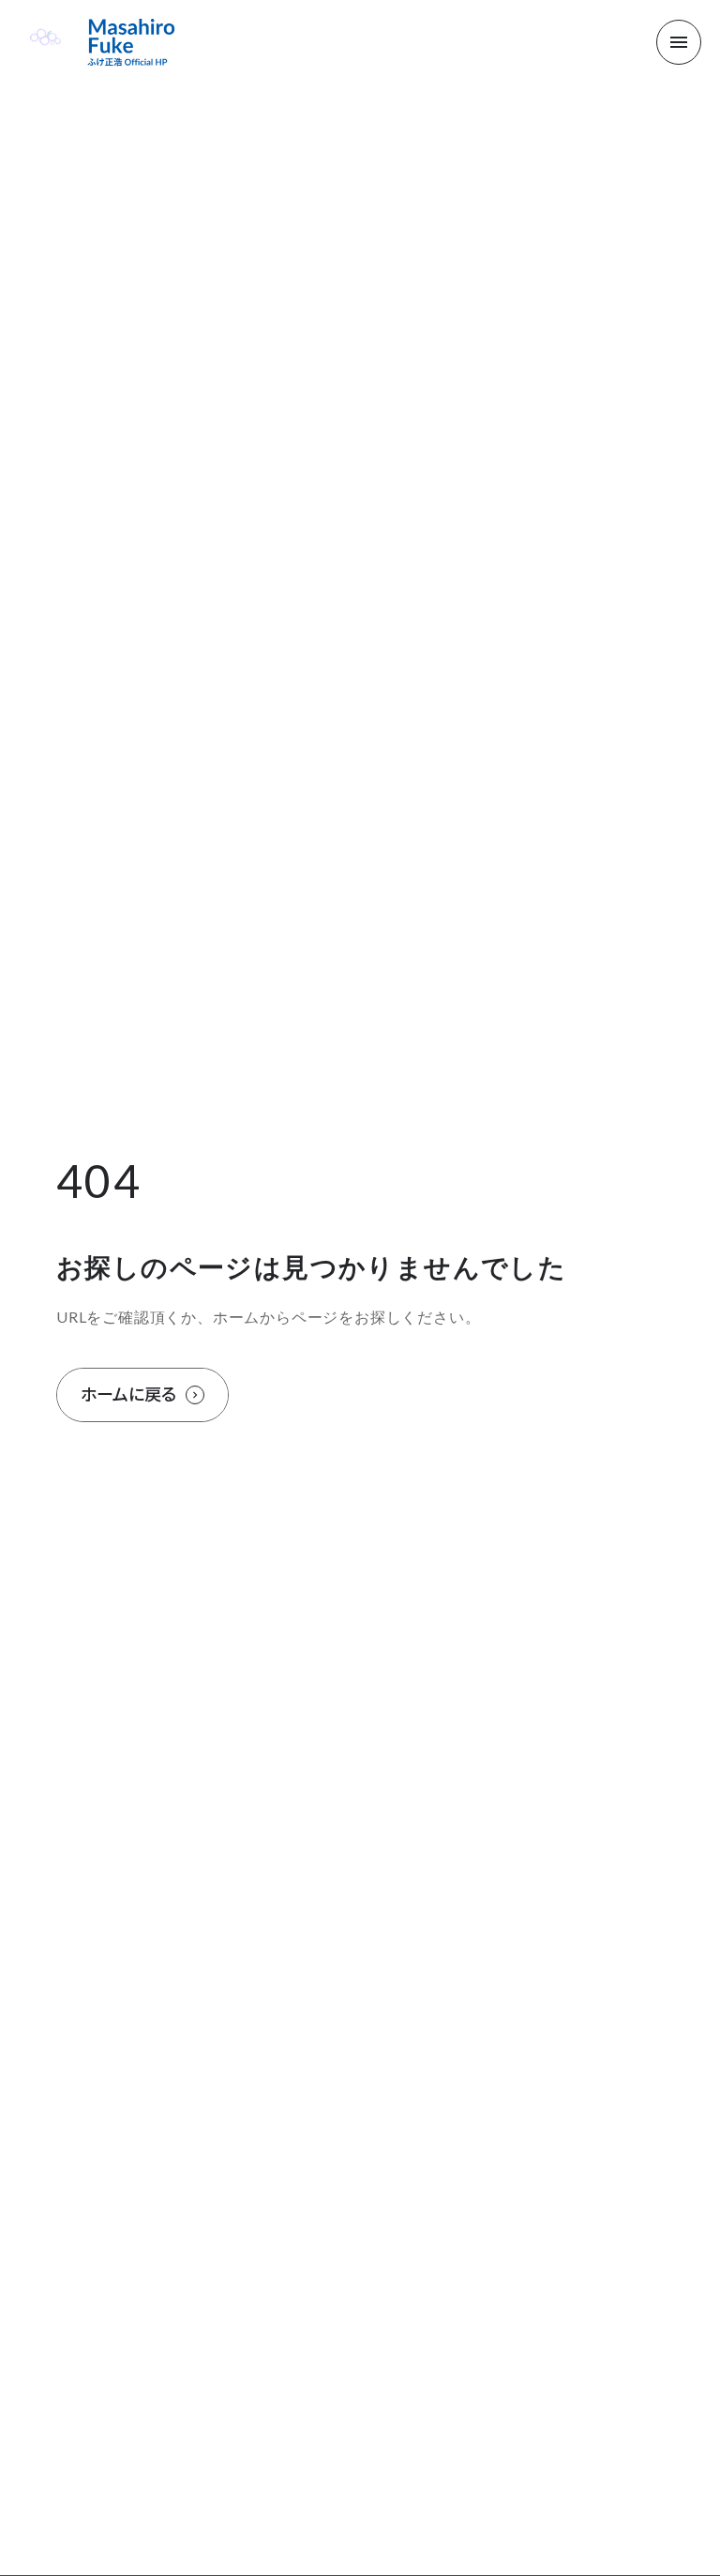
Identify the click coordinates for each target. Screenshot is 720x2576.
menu (679, 42)
